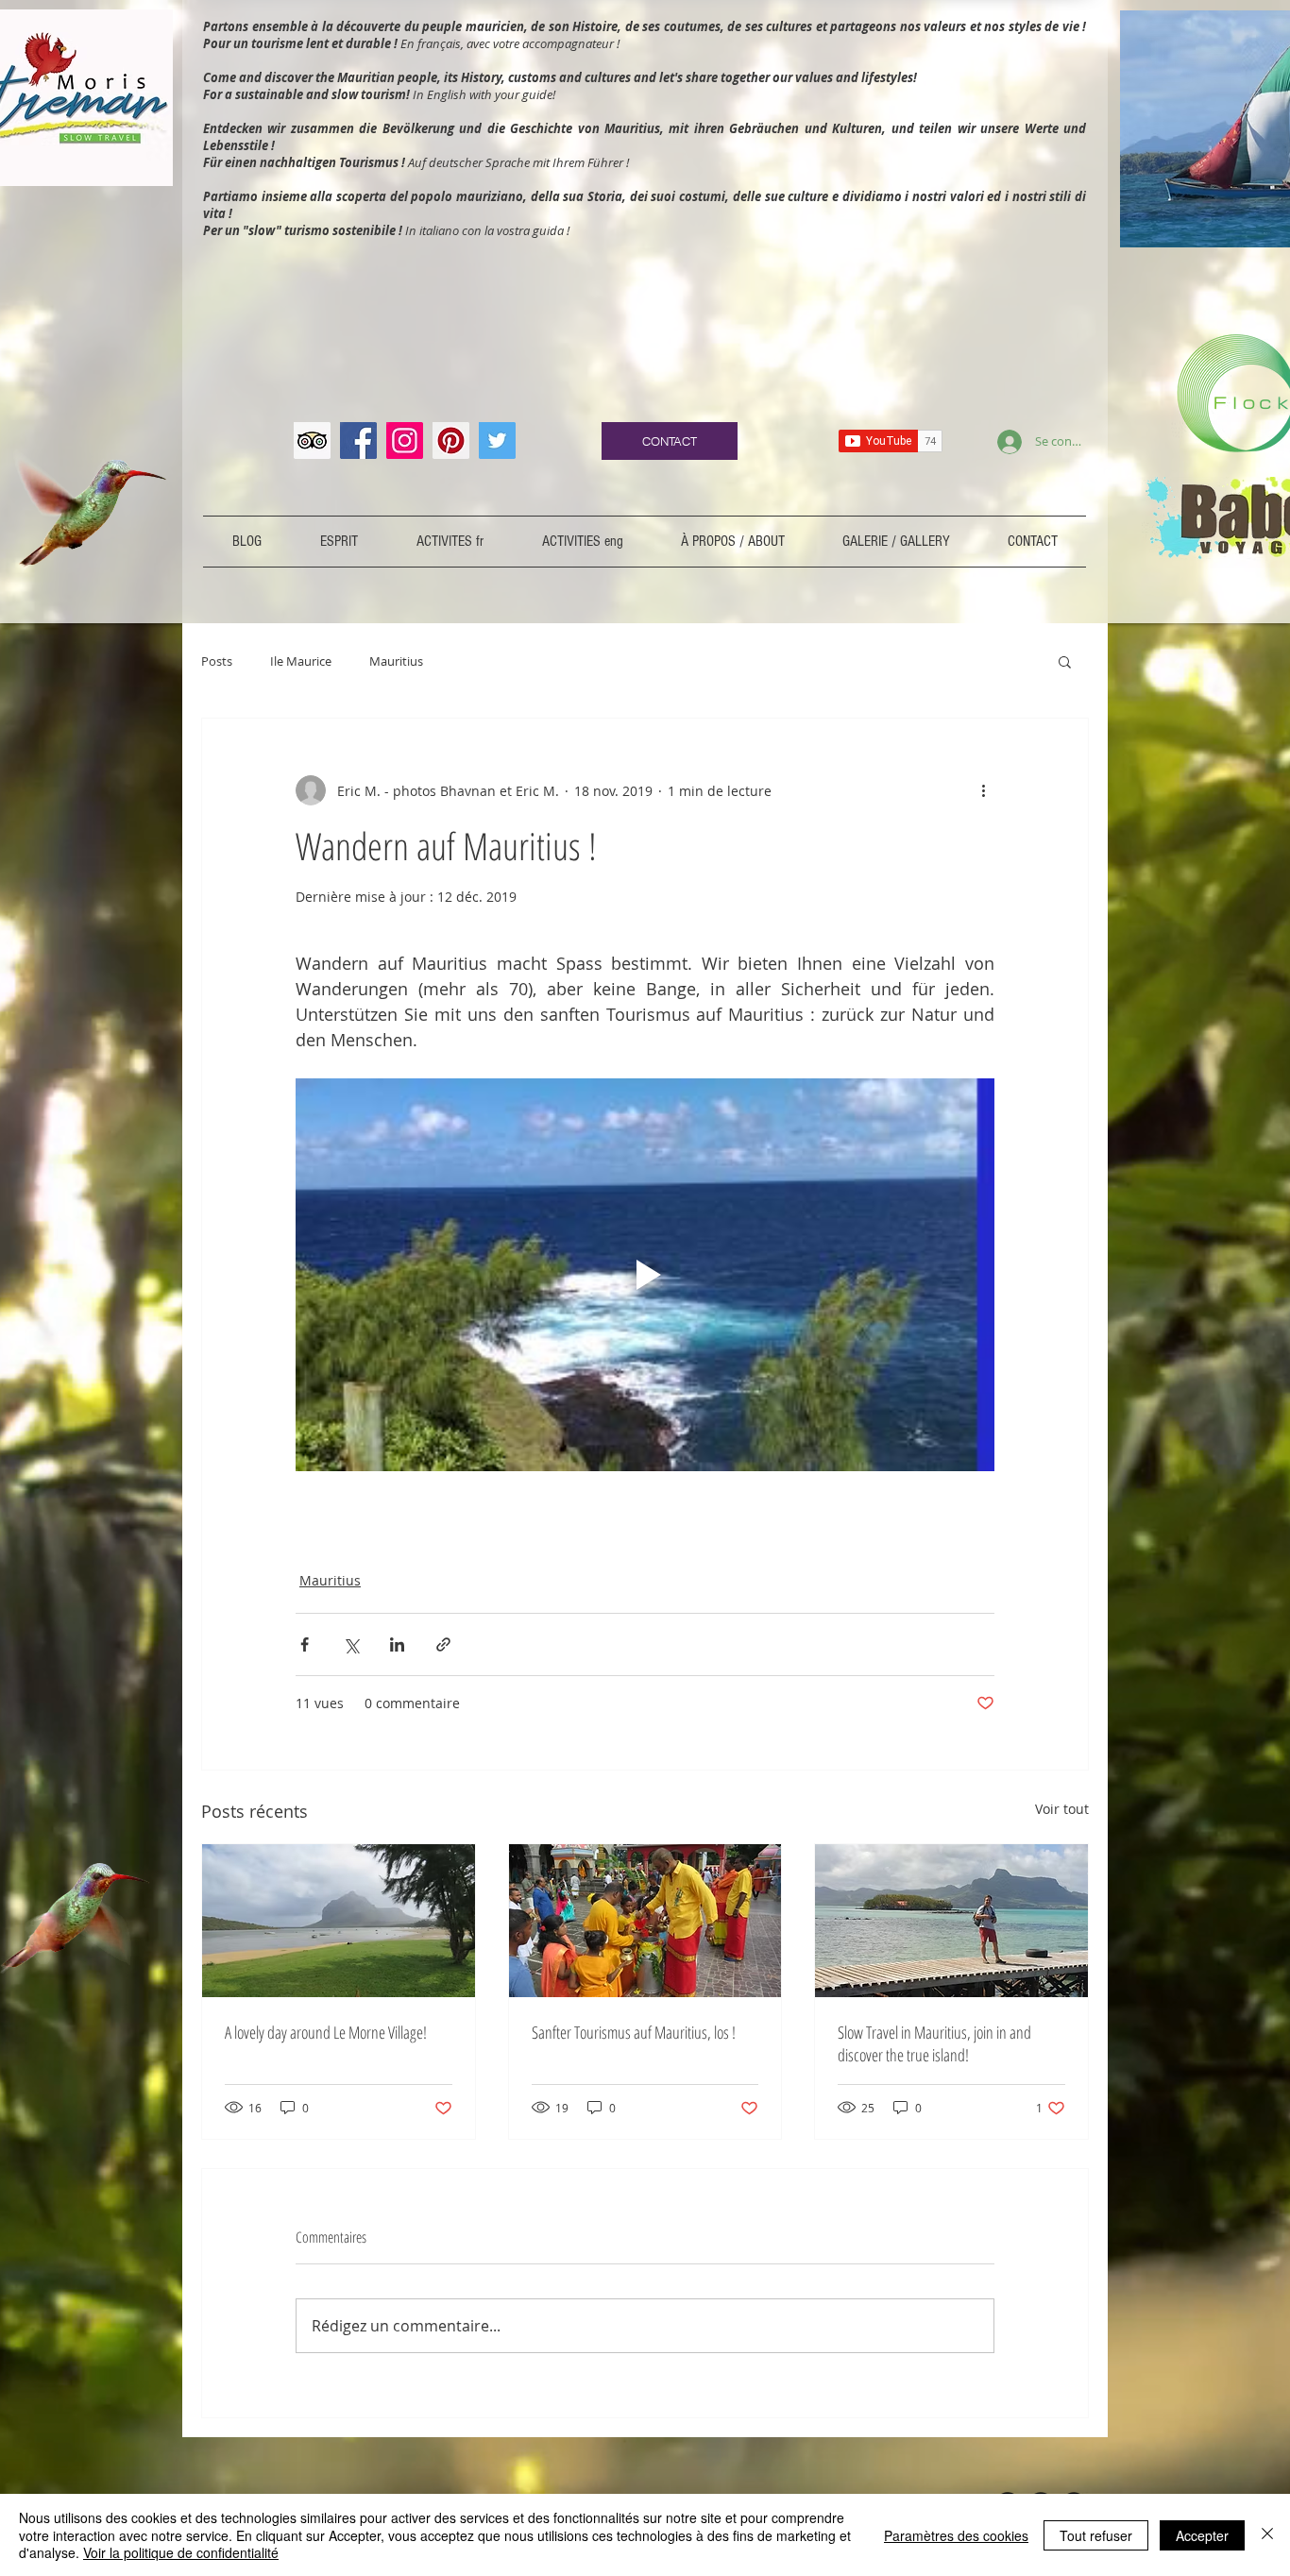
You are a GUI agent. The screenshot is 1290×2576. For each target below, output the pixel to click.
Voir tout (1062, 1809)
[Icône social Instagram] (405, 441)
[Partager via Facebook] (305, 1644)
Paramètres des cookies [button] (956, 2535)
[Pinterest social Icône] (451, 441)
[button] (1065, 661)
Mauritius (396, 661)
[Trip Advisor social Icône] (312, 441)
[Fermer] (1267, 2535)
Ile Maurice (301, 661)
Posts (217, 661)
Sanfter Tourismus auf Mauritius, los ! (634, 2032)
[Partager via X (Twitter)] (351, 1644)
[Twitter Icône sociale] (497, 441)
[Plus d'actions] (983, 790)
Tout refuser (1096, 2535)
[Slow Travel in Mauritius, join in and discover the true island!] (951, 1921)
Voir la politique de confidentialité (181, 2552)
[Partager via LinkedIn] (397, 1644)
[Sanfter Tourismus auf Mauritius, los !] (645, 1921)
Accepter (1202, 2535)
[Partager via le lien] (443, 1644)
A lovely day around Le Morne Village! (326, 2032)
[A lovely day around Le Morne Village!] (339, 1921)
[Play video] (645, 1275)
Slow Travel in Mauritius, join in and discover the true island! (934, 2043)
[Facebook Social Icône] (358, 441)
